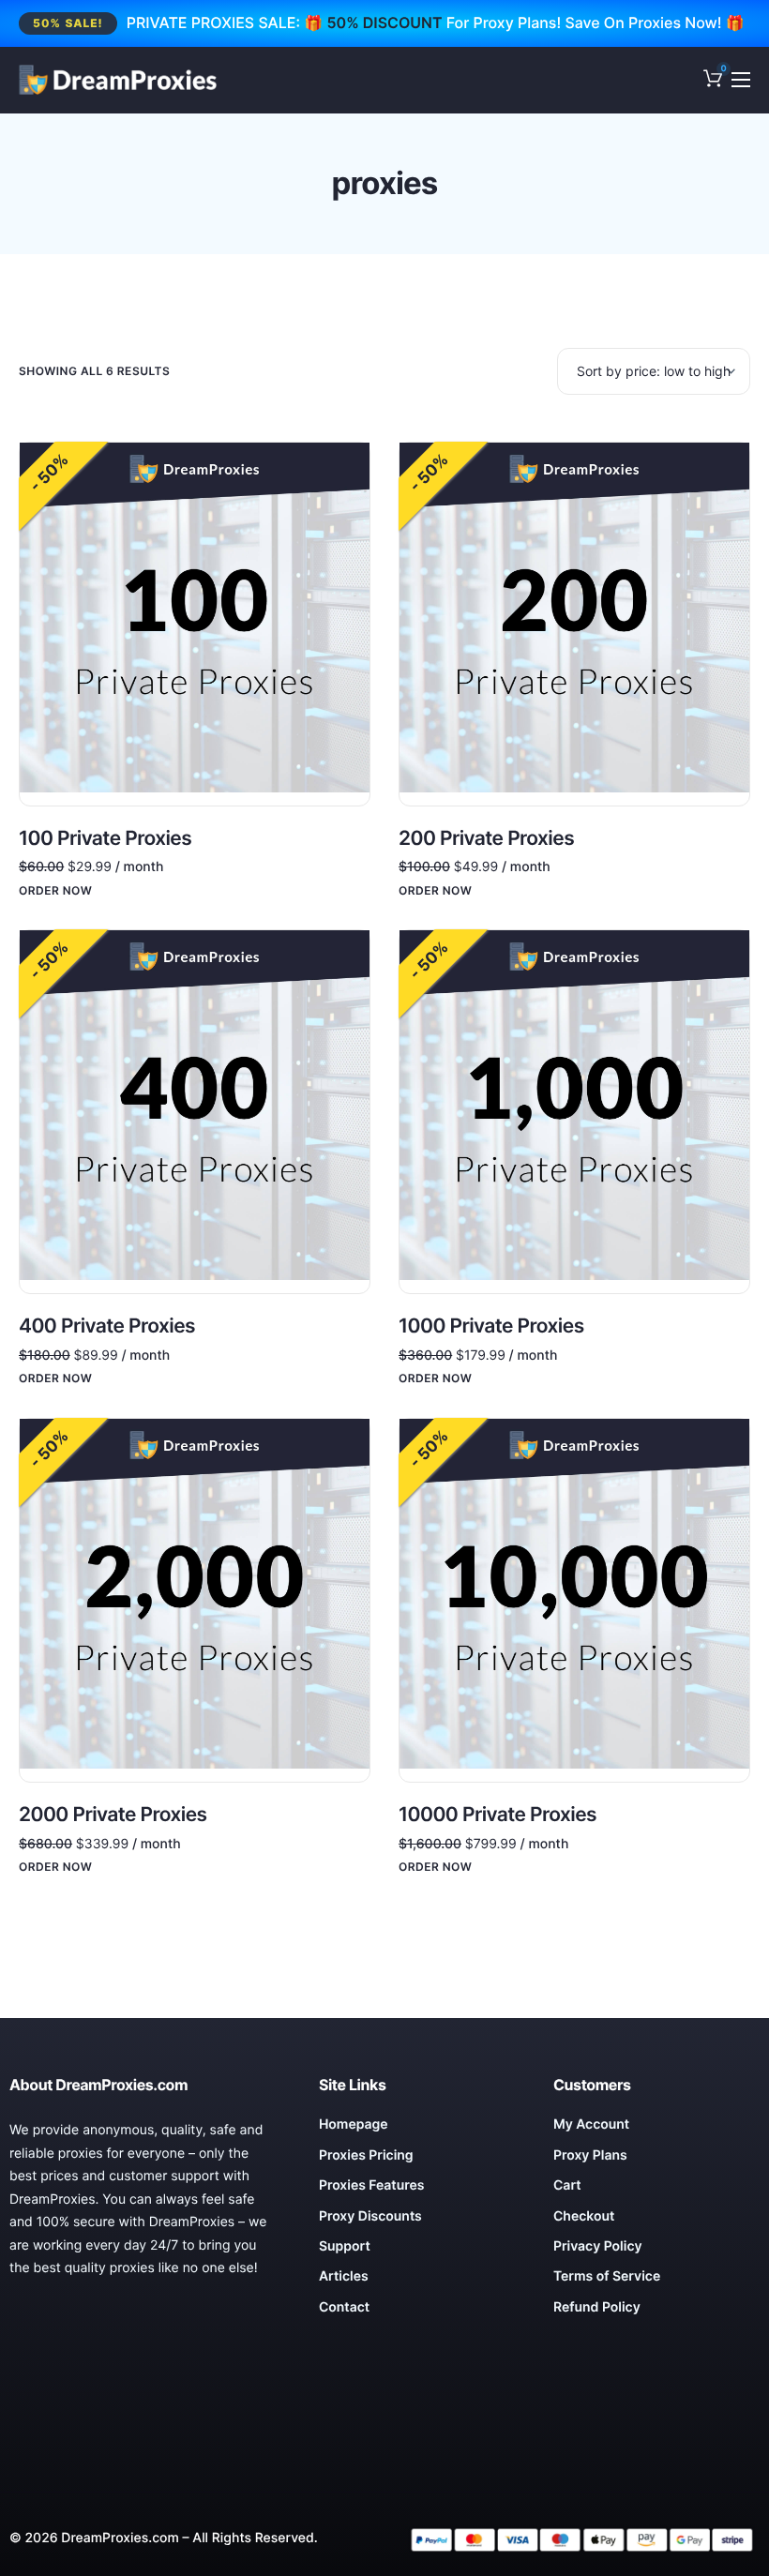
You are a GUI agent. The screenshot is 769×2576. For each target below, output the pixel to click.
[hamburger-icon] (741, 80)
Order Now (55, 891)
